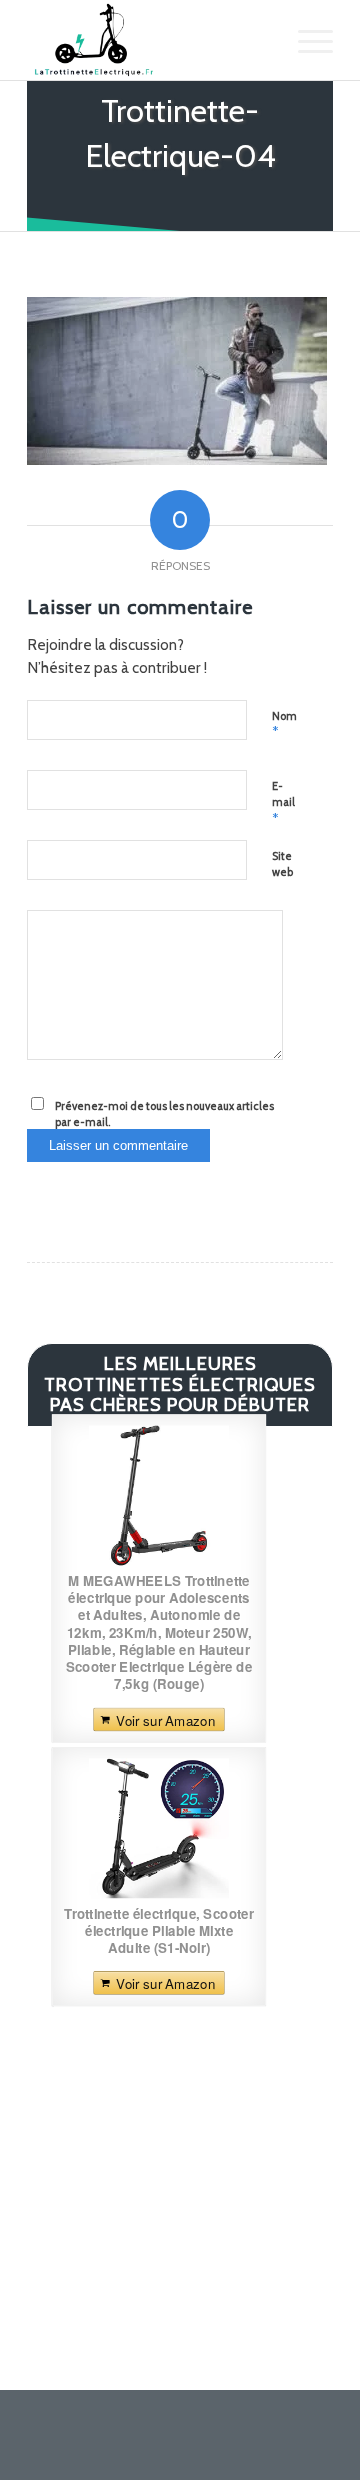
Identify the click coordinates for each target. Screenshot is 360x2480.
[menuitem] (305, 40)
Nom (284, 725)
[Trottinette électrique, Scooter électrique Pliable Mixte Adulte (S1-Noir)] (159, 1828)
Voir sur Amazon (165, 1719)
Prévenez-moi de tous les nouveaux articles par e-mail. (164, 1114)
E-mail (283, 803)
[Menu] (305, 40)
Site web (282, 864)
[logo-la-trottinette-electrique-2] (149, 40)
